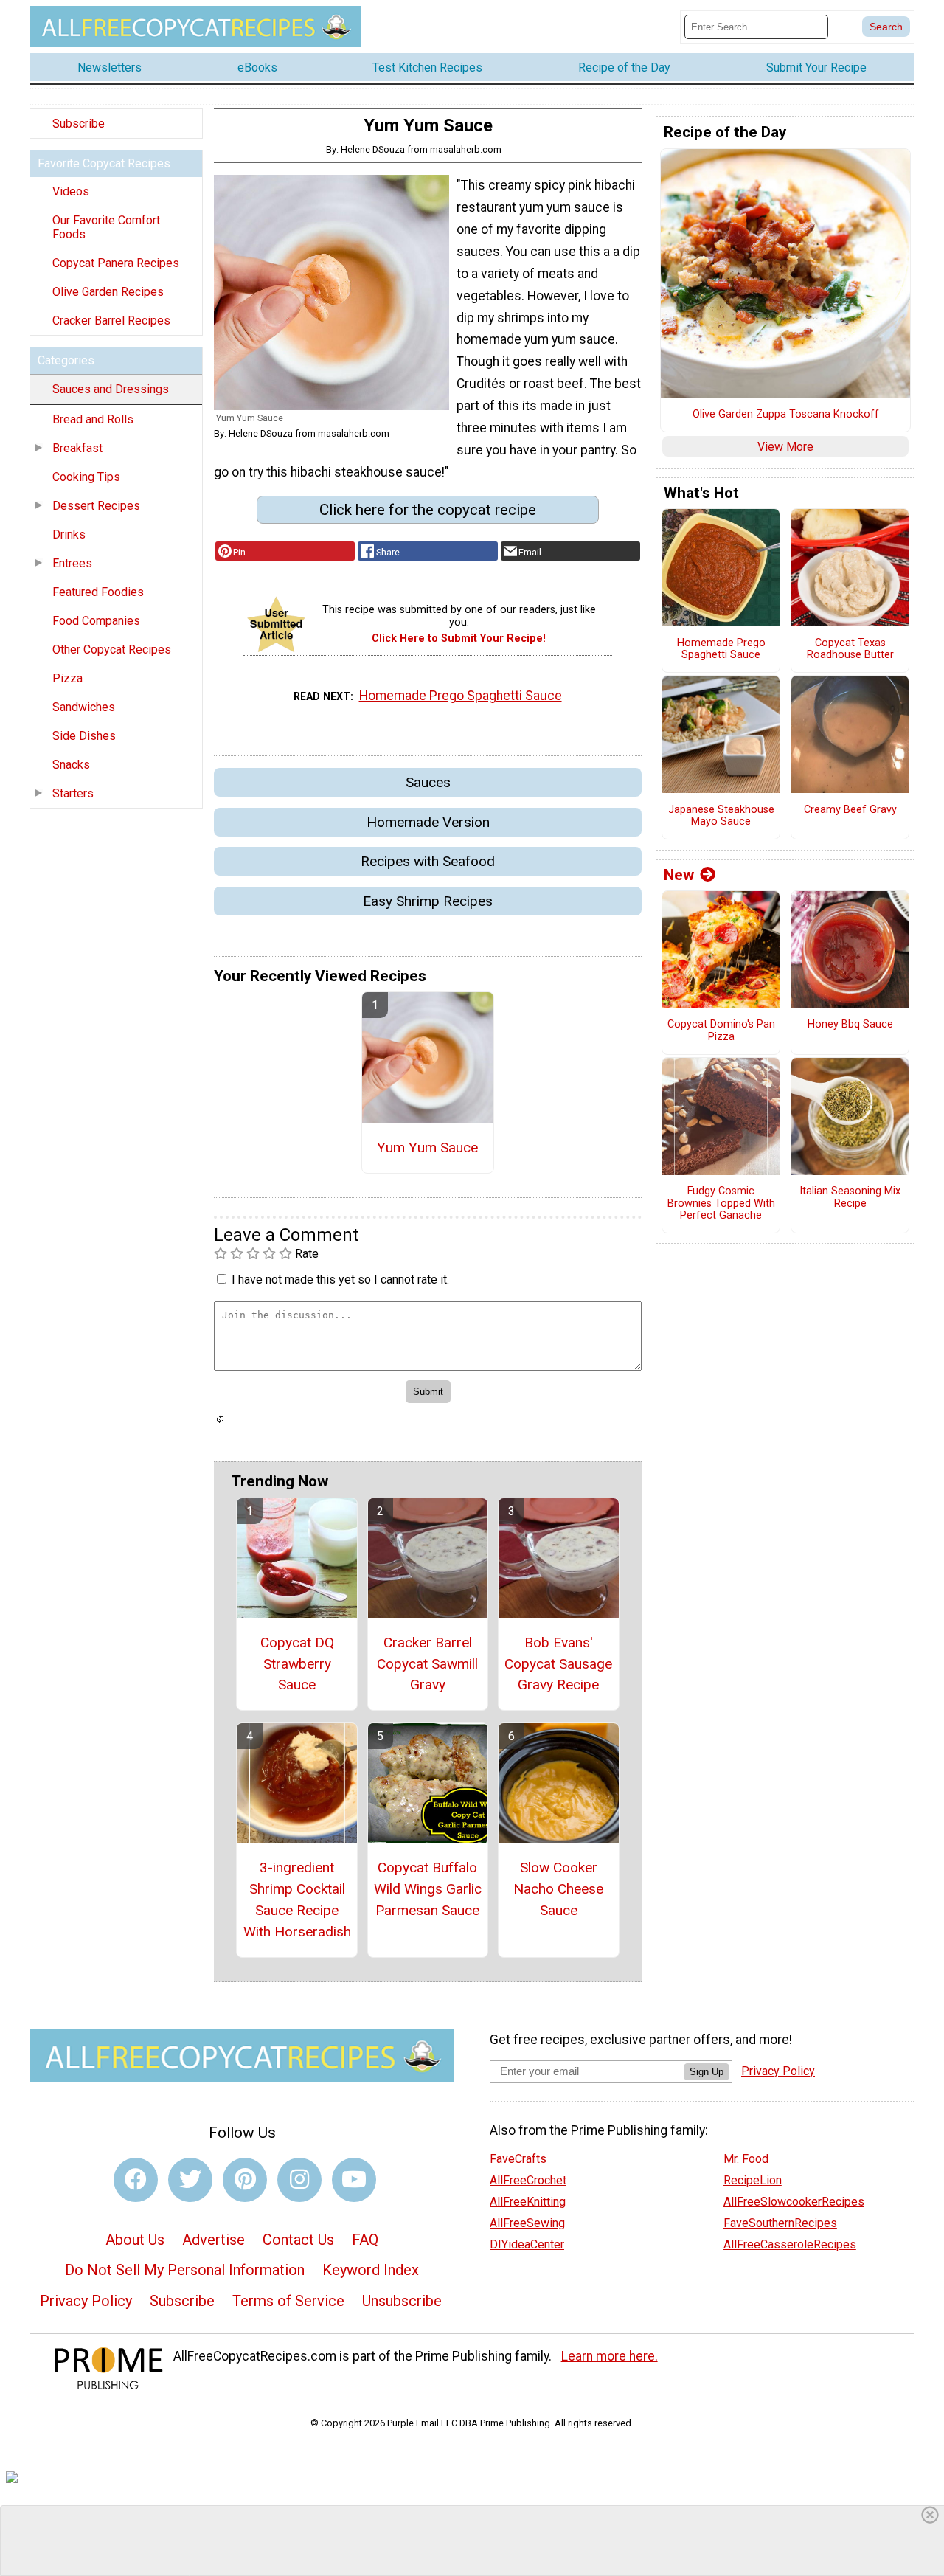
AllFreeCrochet (528, 2180)
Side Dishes (84, 736)
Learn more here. (610, 2356)
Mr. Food (746, 2159)
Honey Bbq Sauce (850, 1025)
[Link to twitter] (190, 2180)
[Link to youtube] (354, 2180)
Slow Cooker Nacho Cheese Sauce (558, 1889)
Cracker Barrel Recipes (111, 321)
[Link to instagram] (299, 2180)
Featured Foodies (98, 592)
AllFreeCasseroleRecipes (790, 2244)
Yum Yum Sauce (427, 1147)
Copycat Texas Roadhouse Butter (850, 650)
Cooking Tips (86, 477)
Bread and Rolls (93, 419)
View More (785, 447)
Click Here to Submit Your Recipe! (459, 638)
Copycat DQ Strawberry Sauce (297, 1664)
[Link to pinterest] (245, 2180)
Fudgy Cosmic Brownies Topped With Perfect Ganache (721, 1204)
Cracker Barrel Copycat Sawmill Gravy (427, 1664)
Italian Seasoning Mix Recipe (850, 1198)
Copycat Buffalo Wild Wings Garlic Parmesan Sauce (428, 1889)
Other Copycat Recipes (112, 650)
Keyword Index (371, 2270)
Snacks (71, 765)
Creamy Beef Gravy (850, 810)
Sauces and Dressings (111, 389)
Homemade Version (428, 822)
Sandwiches (84, 707)
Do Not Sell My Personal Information (185, 2270)
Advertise (214, 2240)
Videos (71, 191)
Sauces (428, 782)
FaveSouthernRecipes (780, 2223)
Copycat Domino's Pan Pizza (721, 1031)
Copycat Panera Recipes (116, 263)
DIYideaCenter (527, 2244)
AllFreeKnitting (528, 2202)
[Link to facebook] (136, 2180)
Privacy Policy (86, 2301)
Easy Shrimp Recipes (428, 901)
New (679, 875)
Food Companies (96, 621)
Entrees (72, 563)
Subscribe (79, 124)
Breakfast (77, 448)
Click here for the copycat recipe (428, 510)
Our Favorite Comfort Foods (106, 227)
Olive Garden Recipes (108, 292)
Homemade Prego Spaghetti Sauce (461, 696)
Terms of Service (288, 2301)
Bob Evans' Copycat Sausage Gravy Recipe (558, 1664)
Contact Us (298, 2240)
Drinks (69, 534)
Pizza (67, 678)
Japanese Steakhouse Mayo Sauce (721, 816)
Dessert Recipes (96, 506)
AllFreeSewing (527, 2223)
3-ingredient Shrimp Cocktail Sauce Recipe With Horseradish (297, 1899)
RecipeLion (753, 2180)
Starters (73, 793)
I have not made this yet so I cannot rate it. (340, 1280)
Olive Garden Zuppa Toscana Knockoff (786, 415)
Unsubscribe (402, 2301)
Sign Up (707, 2072)
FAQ (365, 2240)
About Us (135, 2240)
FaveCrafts (518, 2159)
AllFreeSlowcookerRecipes (794, 2202)
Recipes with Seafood (428, 861)
